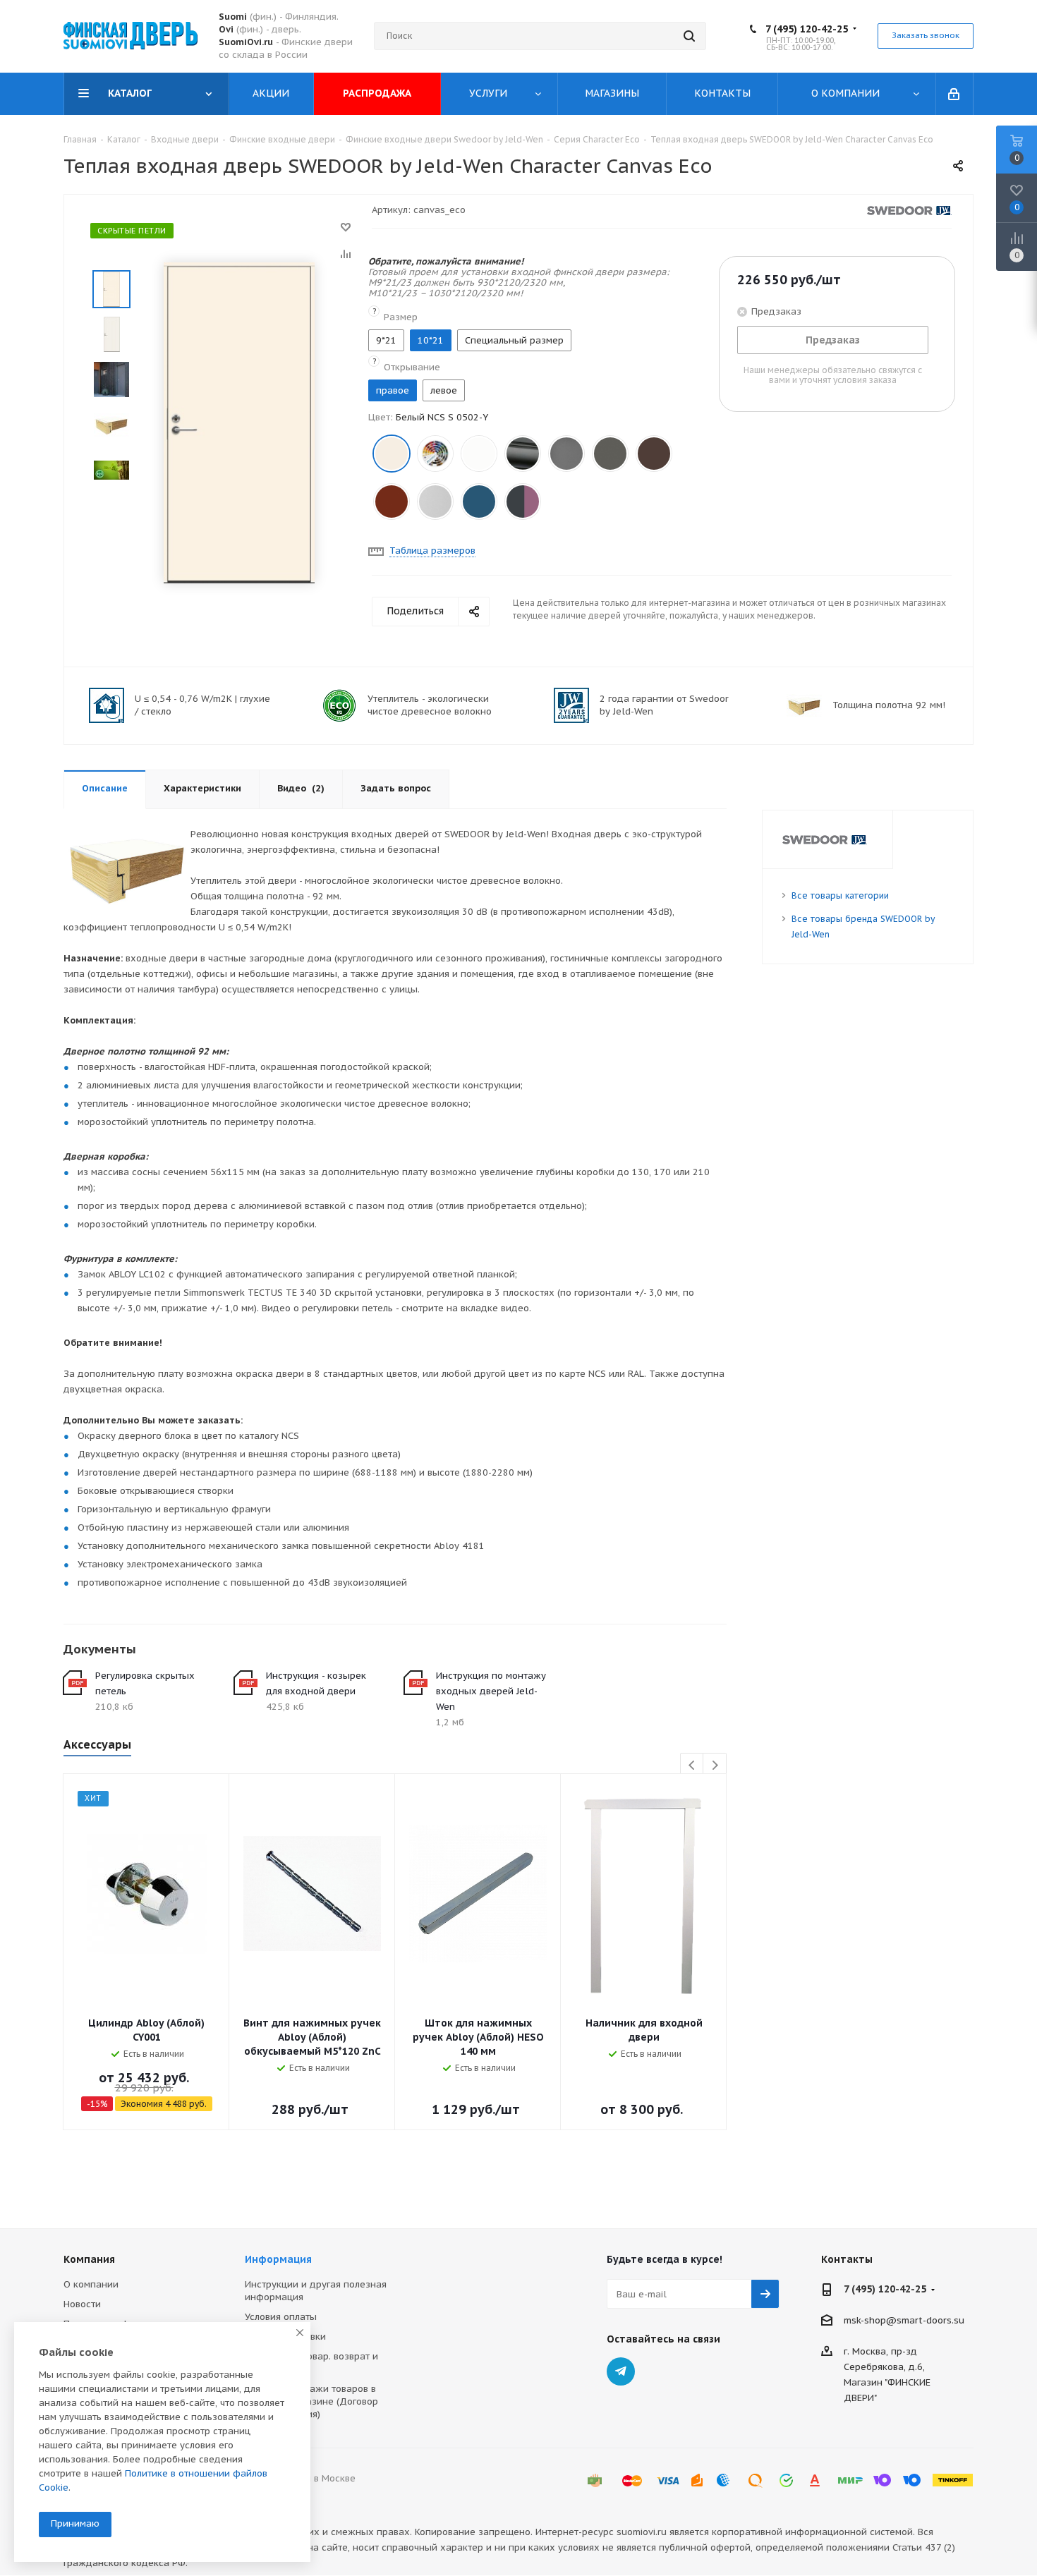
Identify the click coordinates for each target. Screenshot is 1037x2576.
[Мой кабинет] (955, 94)
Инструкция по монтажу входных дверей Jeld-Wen (491, 1691)
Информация (278, 2259)
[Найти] (689, 36)
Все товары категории (840, 895)
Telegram (621, 2371)
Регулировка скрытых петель (145, 1683)
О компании (91, 2284)
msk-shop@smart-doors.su (904, 2320)
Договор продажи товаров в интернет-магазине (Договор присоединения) (311, 2401)
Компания (89, 2259)
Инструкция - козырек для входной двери (316, 1683)
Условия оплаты (281, 2317)
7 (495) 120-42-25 (807, 29)
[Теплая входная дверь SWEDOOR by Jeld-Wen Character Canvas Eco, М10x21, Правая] (239, 422)
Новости (82, 2304)
